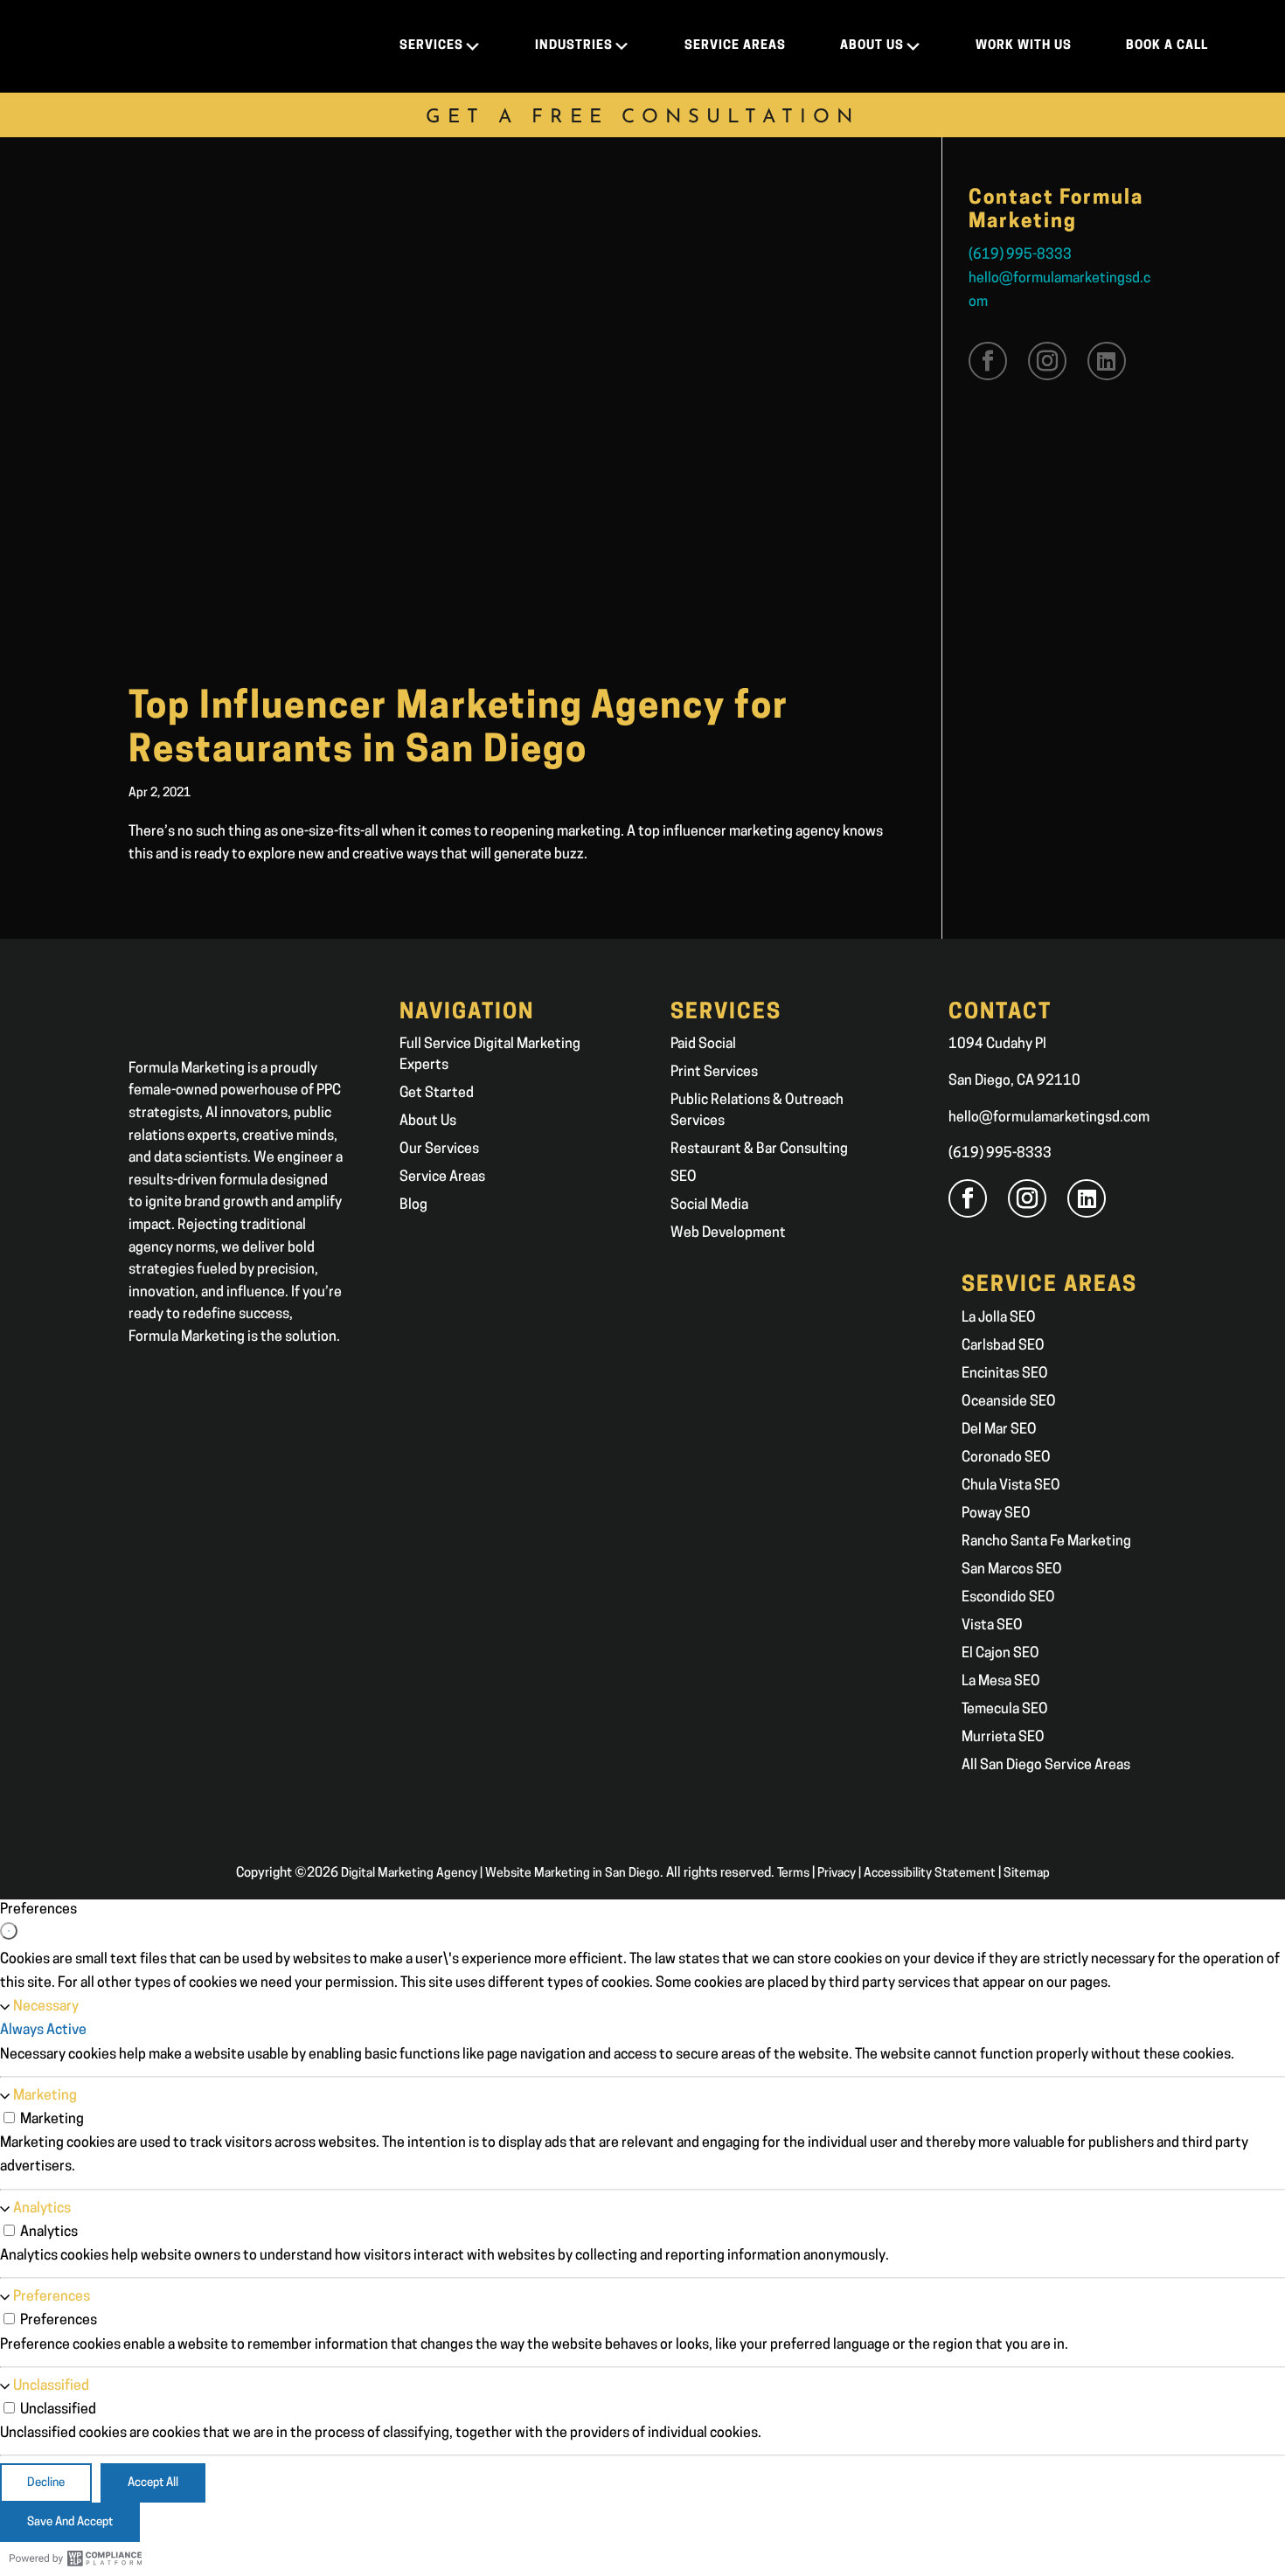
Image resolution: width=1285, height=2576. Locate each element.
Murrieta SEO (1003, 1738)
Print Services (714, 1073)
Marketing (45, 2096)
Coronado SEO (1006, 1458)
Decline (46, 2483)
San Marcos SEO (1012, 1570)
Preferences (52, 2297)
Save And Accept (70, 2522)
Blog (413, 1205)
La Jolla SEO (999, 1318)
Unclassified (51, 2386)
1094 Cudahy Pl (997, 1045)
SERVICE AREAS (735, 46)
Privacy (837, 1874)
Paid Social (703, 1045)
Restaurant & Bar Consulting (759, 1149)
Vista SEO (992, 1626)
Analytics (42, 2209)
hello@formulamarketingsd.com (1049, 1118)
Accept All (153, 2483)
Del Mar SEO (999, 1430)
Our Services (439, 1149)
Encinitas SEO (1005, 1374)
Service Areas (442, 1177)
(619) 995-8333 (1020, 255)
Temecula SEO (1005, 1710)
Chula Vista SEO (1011, 1486)
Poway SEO (996, 1514)
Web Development (728, 1233)
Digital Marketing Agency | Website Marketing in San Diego (500, 1874)
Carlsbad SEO (1003, 1346)
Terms (793, 1874)
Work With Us (1024, 46)
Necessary (46, 2007)
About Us (428, 1121)
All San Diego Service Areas (1046, 1766)
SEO (684, 1177)
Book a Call (1167, 46)
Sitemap (1027, 1874)
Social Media (709, 1205)
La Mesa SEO (1001, 1682)
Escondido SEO (1008, 1598)
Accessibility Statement (930, 1874)
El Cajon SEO (1000, 1654)
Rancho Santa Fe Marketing (1046, 1542)
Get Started (437, 1094)
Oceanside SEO (1009, 1402)
